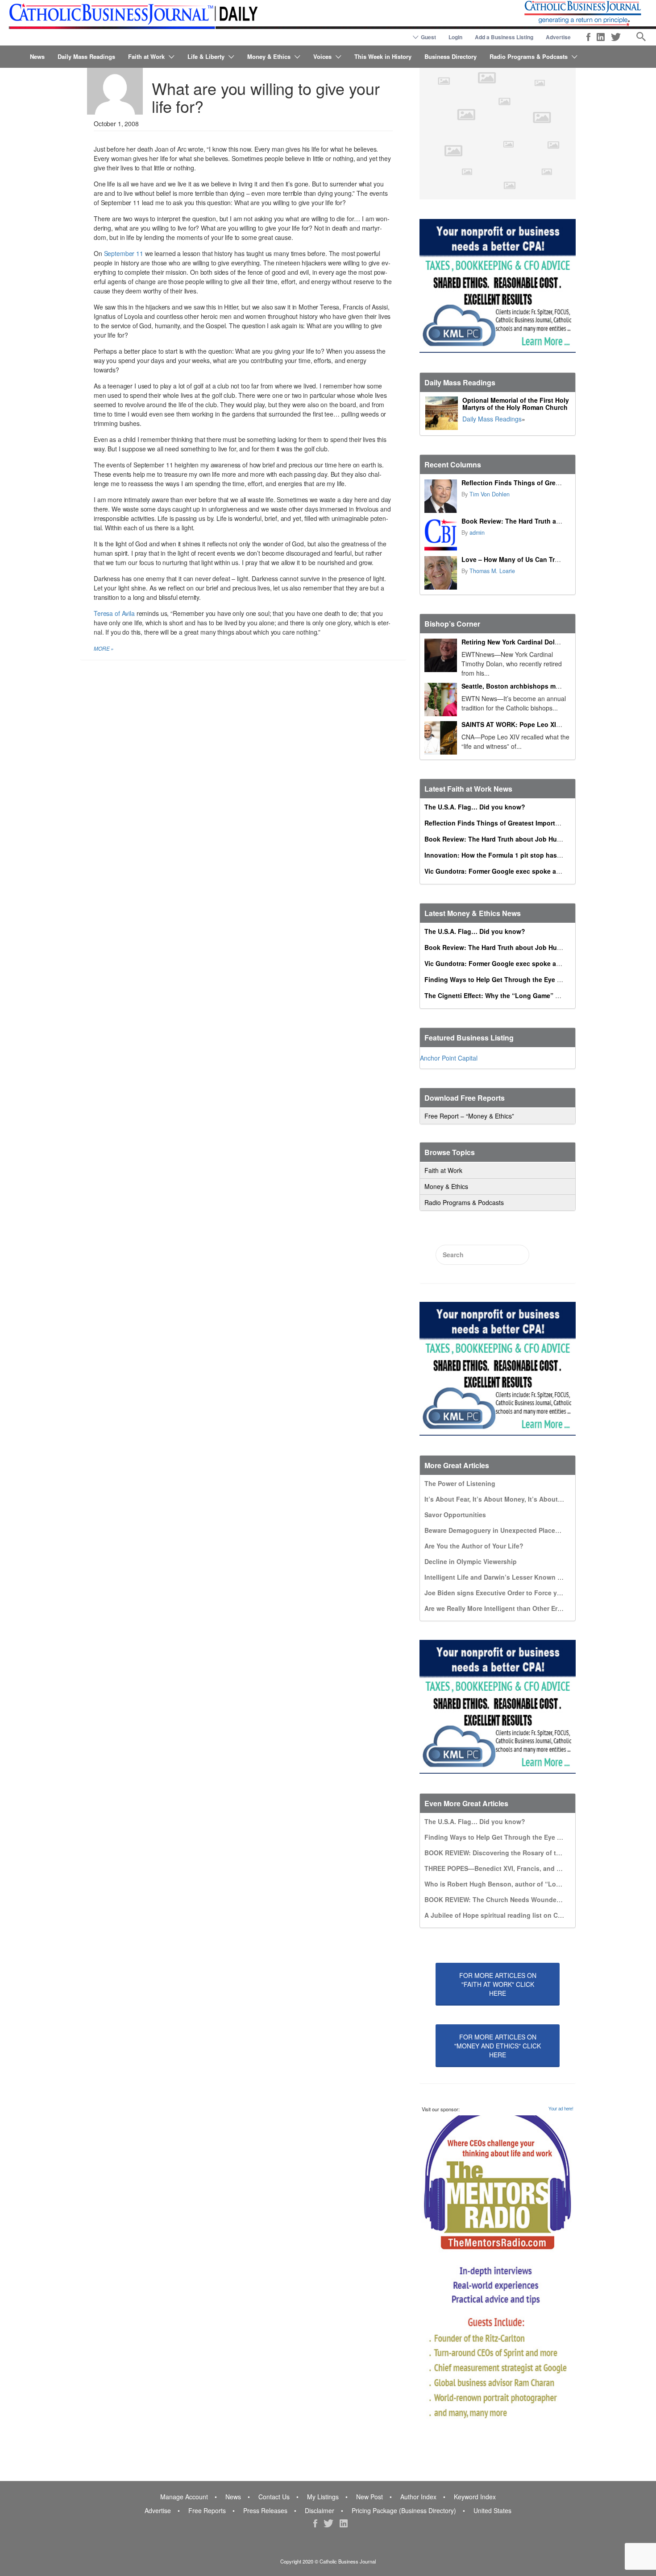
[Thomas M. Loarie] (441, 573)
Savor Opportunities (455, 1515)
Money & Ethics (269, 56)
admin (477, 533)
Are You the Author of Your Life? (474, 1546)
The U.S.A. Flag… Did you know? (475, 807)
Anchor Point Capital (449, 1058)
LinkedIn (601, 37)
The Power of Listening (460, 1483)
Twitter (616, 37)
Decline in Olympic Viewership (471, 1561)
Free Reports (207, 2510)
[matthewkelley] (115, 87)
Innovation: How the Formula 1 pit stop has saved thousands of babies (533, 855)
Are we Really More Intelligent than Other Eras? (496, 1608)
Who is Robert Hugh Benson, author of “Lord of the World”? (517, 1884)
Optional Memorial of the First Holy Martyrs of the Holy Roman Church (516, 404)
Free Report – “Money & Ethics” (469, 1116)
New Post (370, 2497)
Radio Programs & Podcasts (529, 56)
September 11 (124, 253)
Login (455, 37)
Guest (428, 37)
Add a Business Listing (504, 37)
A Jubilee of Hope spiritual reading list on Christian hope (511, 1915)
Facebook (588, 37)
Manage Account (184, 2497)
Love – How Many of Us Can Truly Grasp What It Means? (547, 559)
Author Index (418, 2497)
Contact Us (274, 2497)
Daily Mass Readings (86, 56)
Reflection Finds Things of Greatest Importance (534, 483)
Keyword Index (475, 2497)
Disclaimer (320, 2510)
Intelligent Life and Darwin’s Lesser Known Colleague (506, 1577)
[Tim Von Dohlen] (441, 496)
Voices (322, 56)
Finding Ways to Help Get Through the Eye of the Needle (511, 979)
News (37, 56)
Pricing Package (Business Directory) (404, 2510)
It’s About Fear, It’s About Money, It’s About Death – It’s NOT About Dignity (539, 1499)
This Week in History (383, 56)
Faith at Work (146, 56)
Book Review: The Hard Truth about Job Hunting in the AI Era (555, 521)
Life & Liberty (206, 56)
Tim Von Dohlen (490, 494)
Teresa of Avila (114, 613)
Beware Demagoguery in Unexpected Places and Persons (512, 1530)
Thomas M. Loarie (492, 571)
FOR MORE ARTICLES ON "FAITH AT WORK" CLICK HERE (498, 1984)
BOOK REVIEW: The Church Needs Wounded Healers (505, 1899)
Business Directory (450, 56)
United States (492, 2510)
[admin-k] (441, 535)
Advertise (558, 37)
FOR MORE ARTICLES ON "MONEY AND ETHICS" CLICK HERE (498, 2046)
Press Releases (265, 2510)
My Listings (323, 2497)
